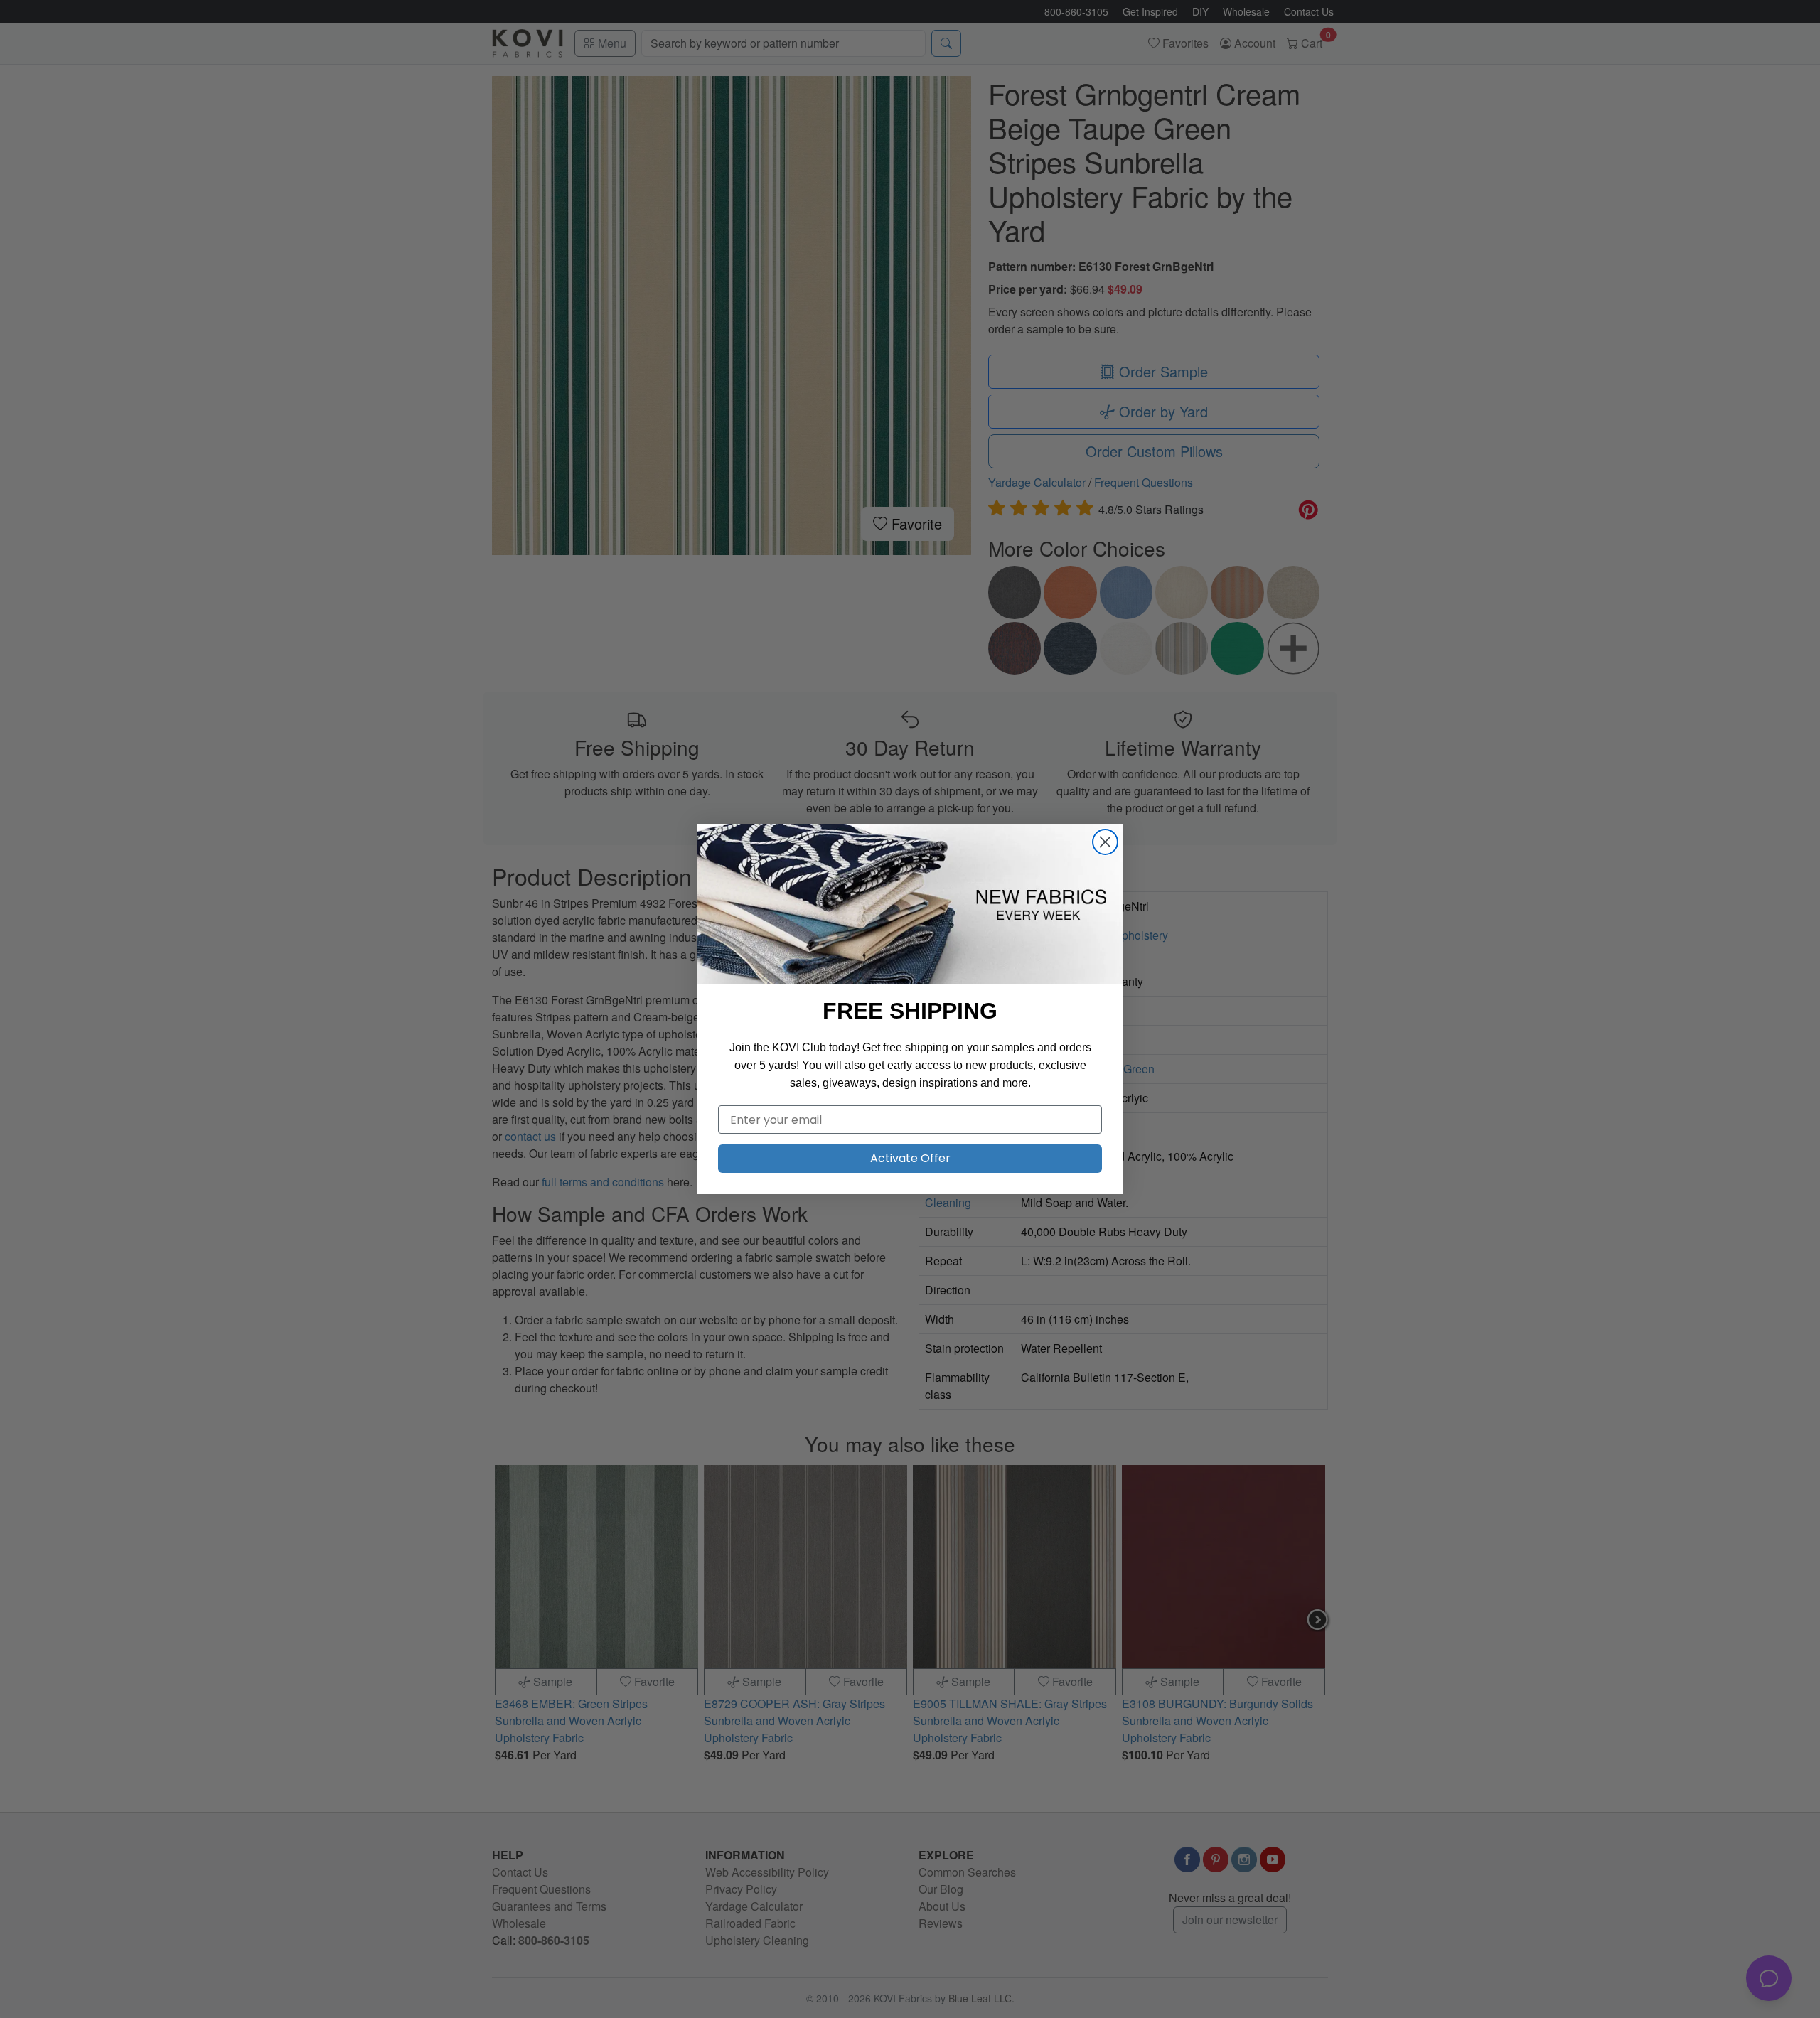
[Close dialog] (1105, 842)
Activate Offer (910, 1158)
